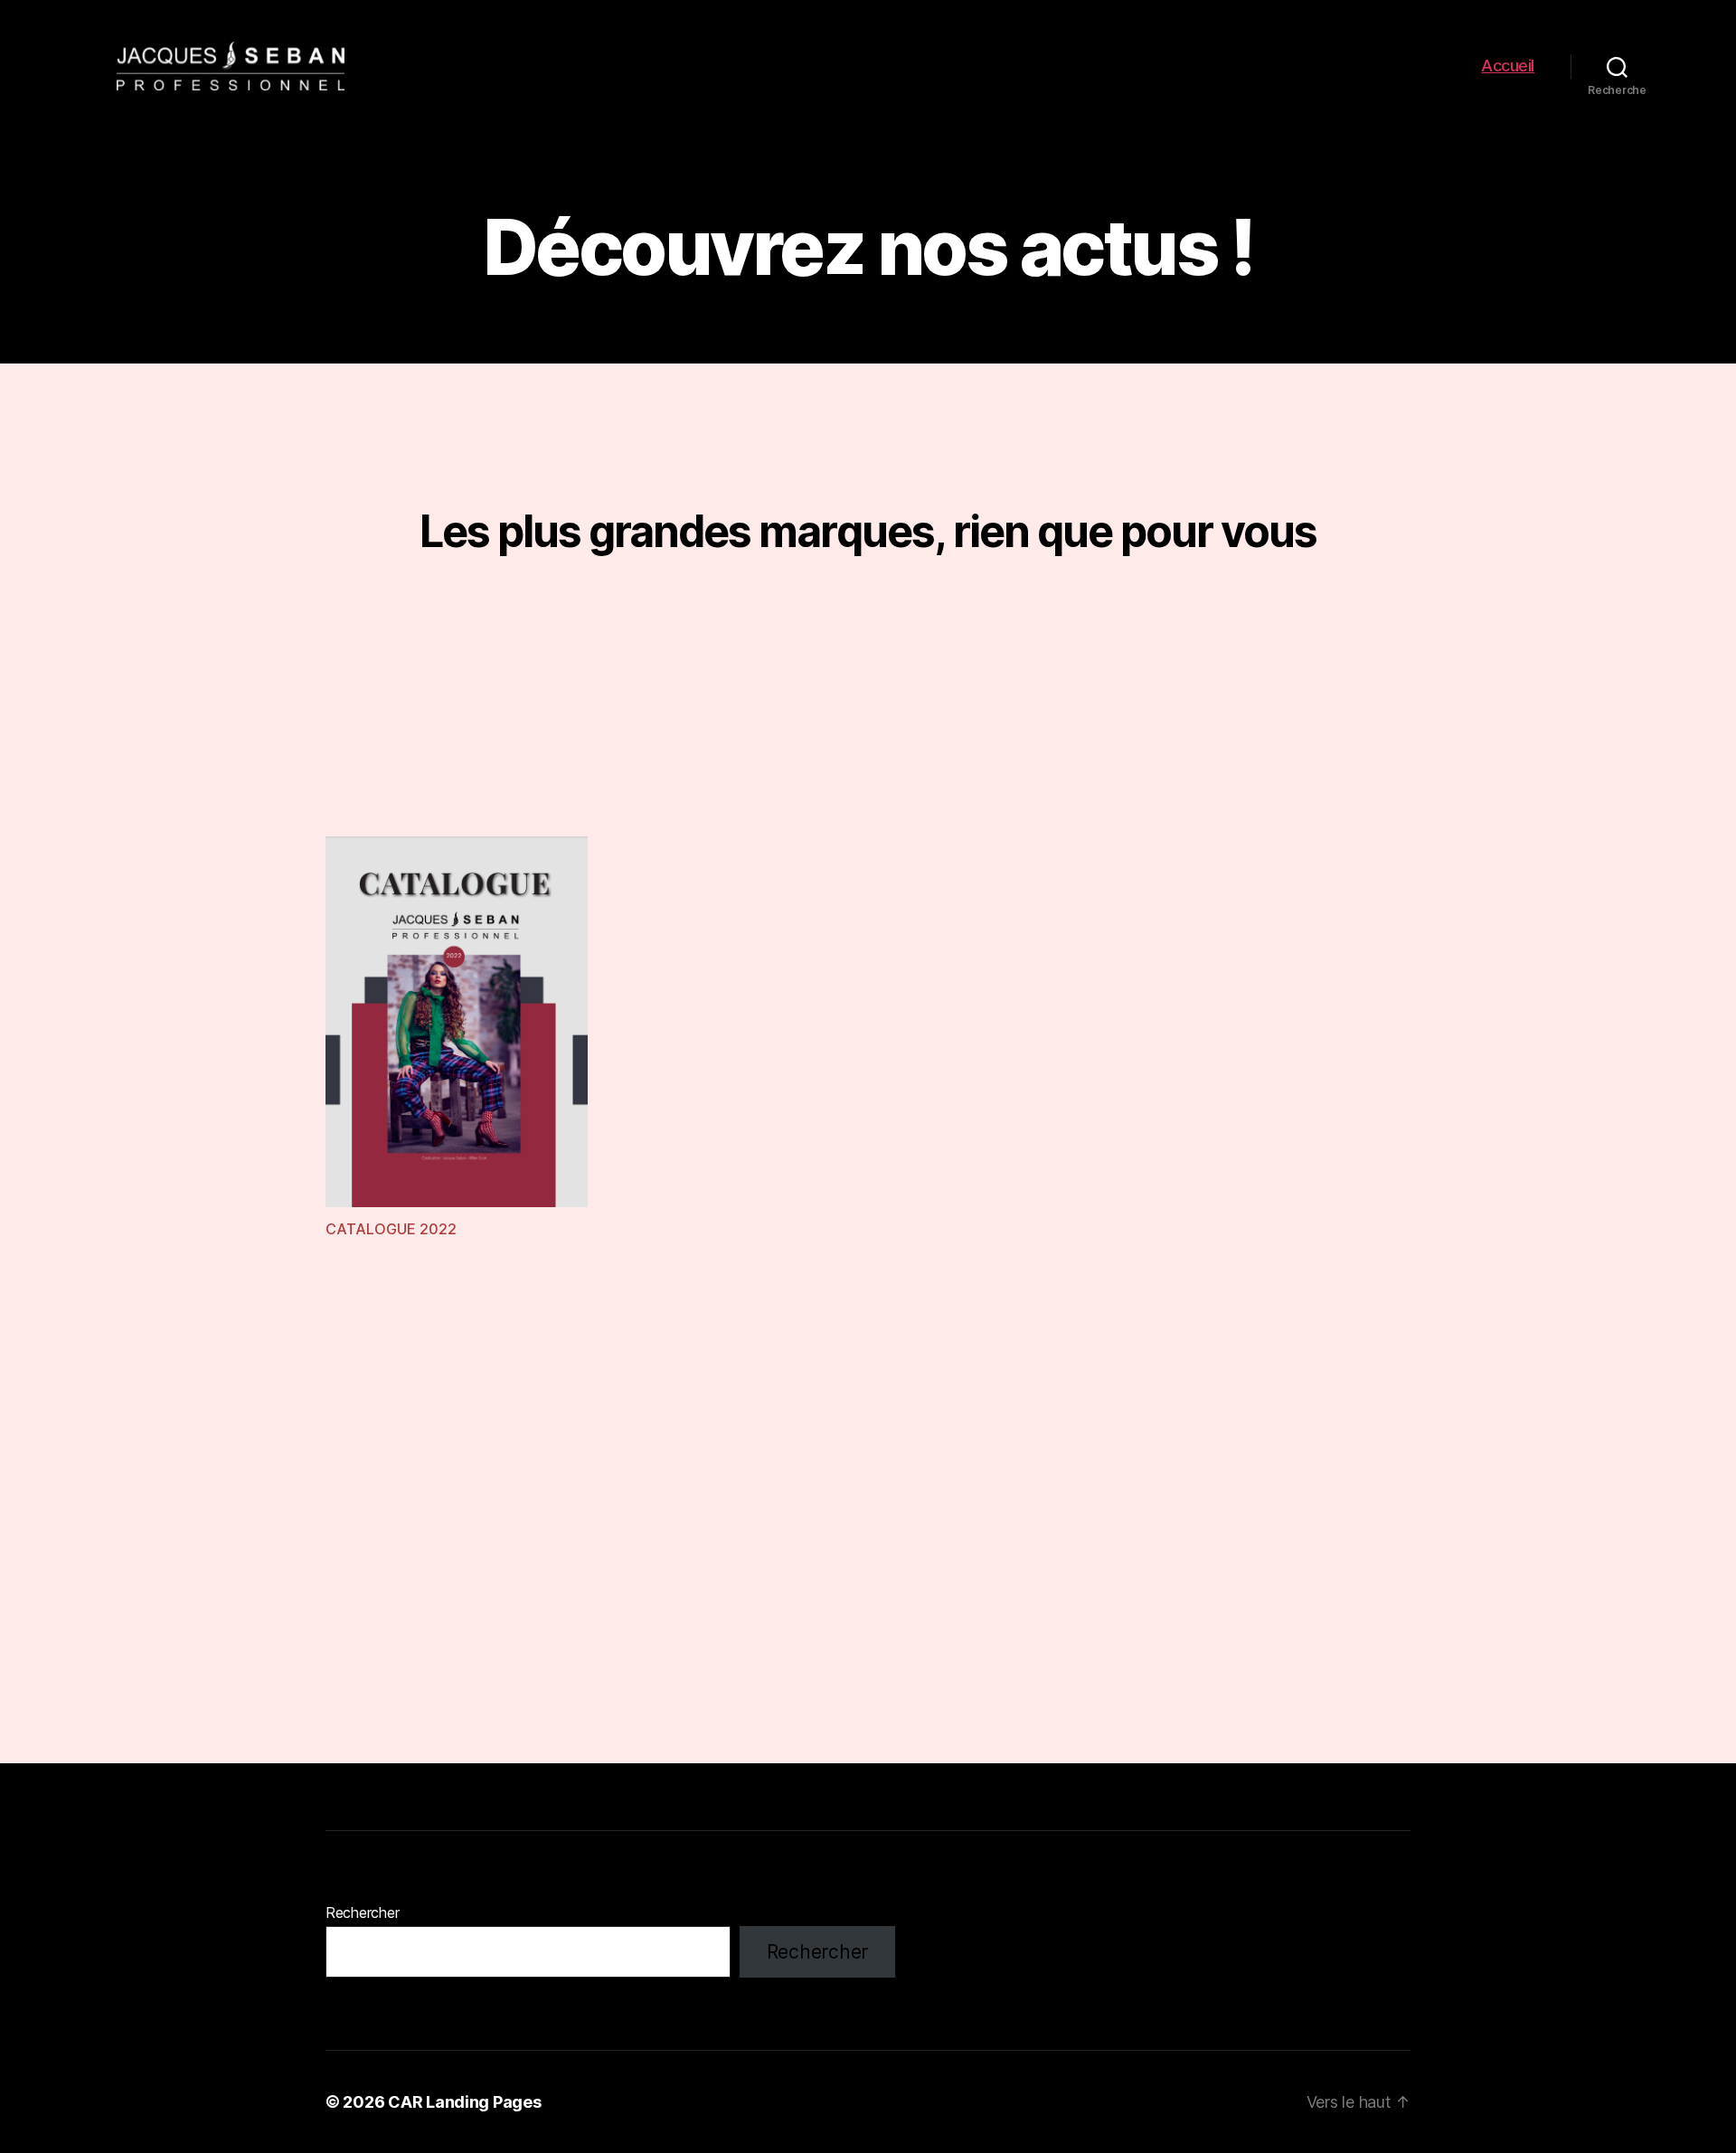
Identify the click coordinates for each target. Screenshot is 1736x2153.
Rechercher (362, 1912)
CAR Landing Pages (464, 2102)
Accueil (1508, 66)
